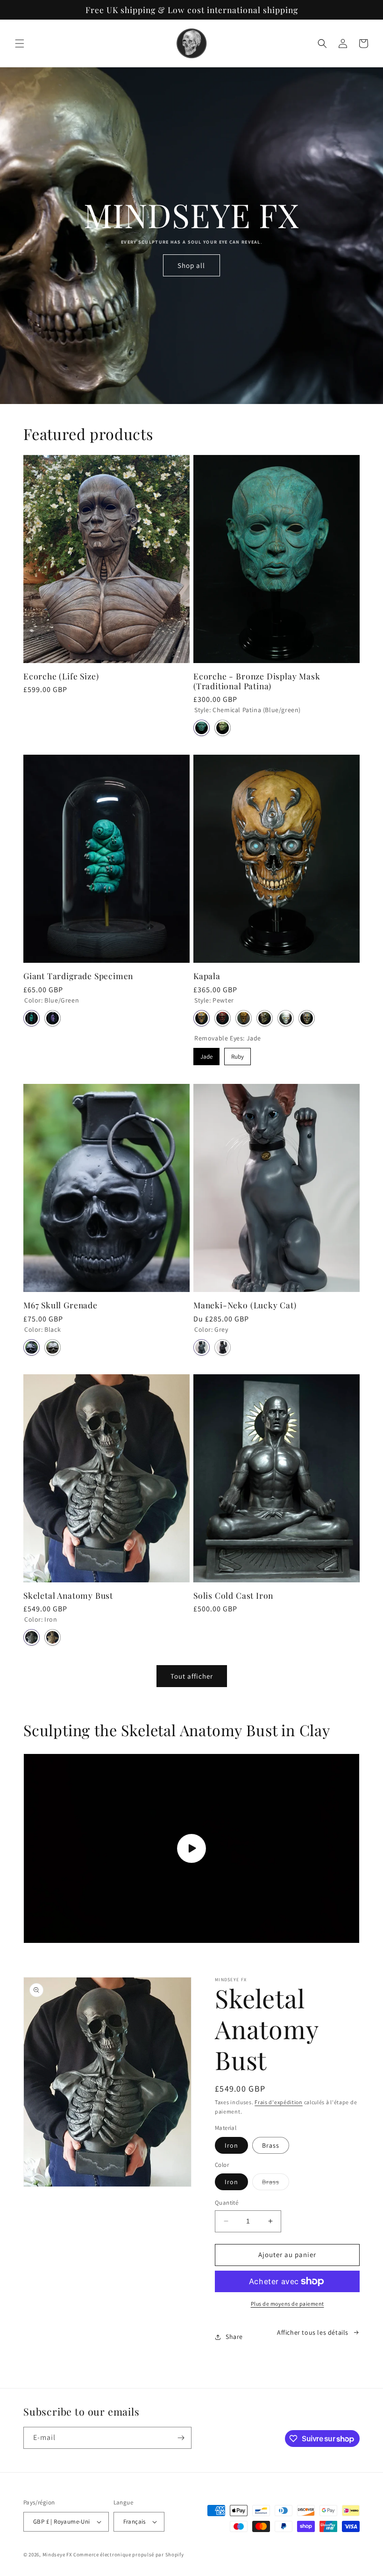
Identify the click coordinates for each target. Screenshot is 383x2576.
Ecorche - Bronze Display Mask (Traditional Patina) (257, 681)
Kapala (207, 976)
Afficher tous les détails (313, 2332)
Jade (207, 1054)
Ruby (238, 1054)
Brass (271, 2145)
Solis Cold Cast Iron (233, 1595)
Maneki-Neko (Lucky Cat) (245, 1305)
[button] (20, 43)
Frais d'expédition (279, 2102)
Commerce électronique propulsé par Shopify (128, 2554)
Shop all (191, 265)
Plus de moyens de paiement (287, 2304)
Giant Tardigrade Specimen (78, 976)
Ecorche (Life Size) (61, 676)
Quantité (227, 2203)
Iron (231, 2145)
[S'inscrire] (181, 2438)
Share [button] (234, 2337)
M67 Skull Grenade (60, 1305)
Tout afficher (192, 1676)
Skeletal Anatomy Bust (68, 1595)
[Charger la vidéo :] (191, 1848)
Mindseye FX (57, 2554)
